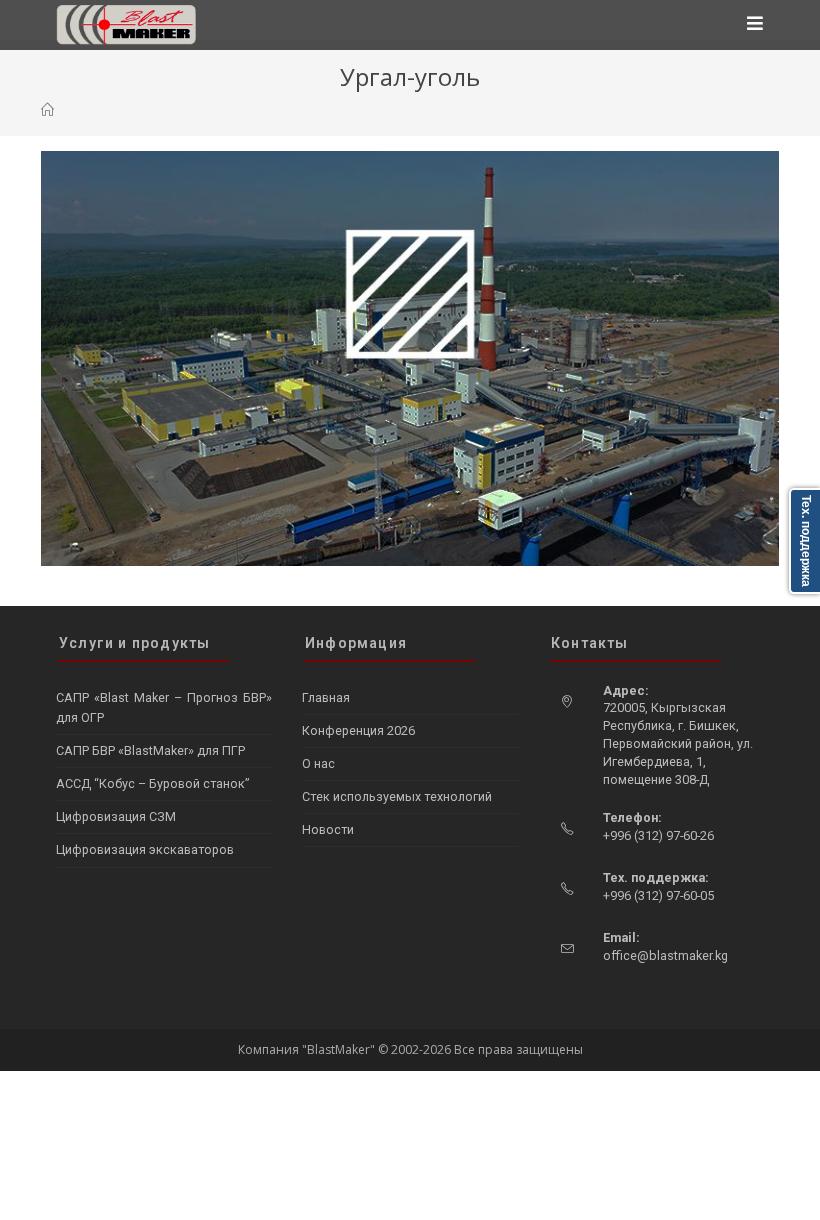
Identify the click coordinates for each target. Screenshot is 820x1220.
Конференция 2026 (358, 730)
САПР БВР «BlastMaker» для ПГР (150, 750)
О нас (318, 763)
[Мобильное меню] (755, 25)
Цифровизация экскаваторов (145, 849)
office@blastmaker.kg (665, 955)
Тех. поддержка (806, 541)
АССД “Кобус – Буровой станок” (152, 783)
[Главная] (47, 110)
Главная (326, 697)
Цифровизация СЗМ (116, 816)
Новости (328, 829)
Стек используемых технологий (397, 796)
